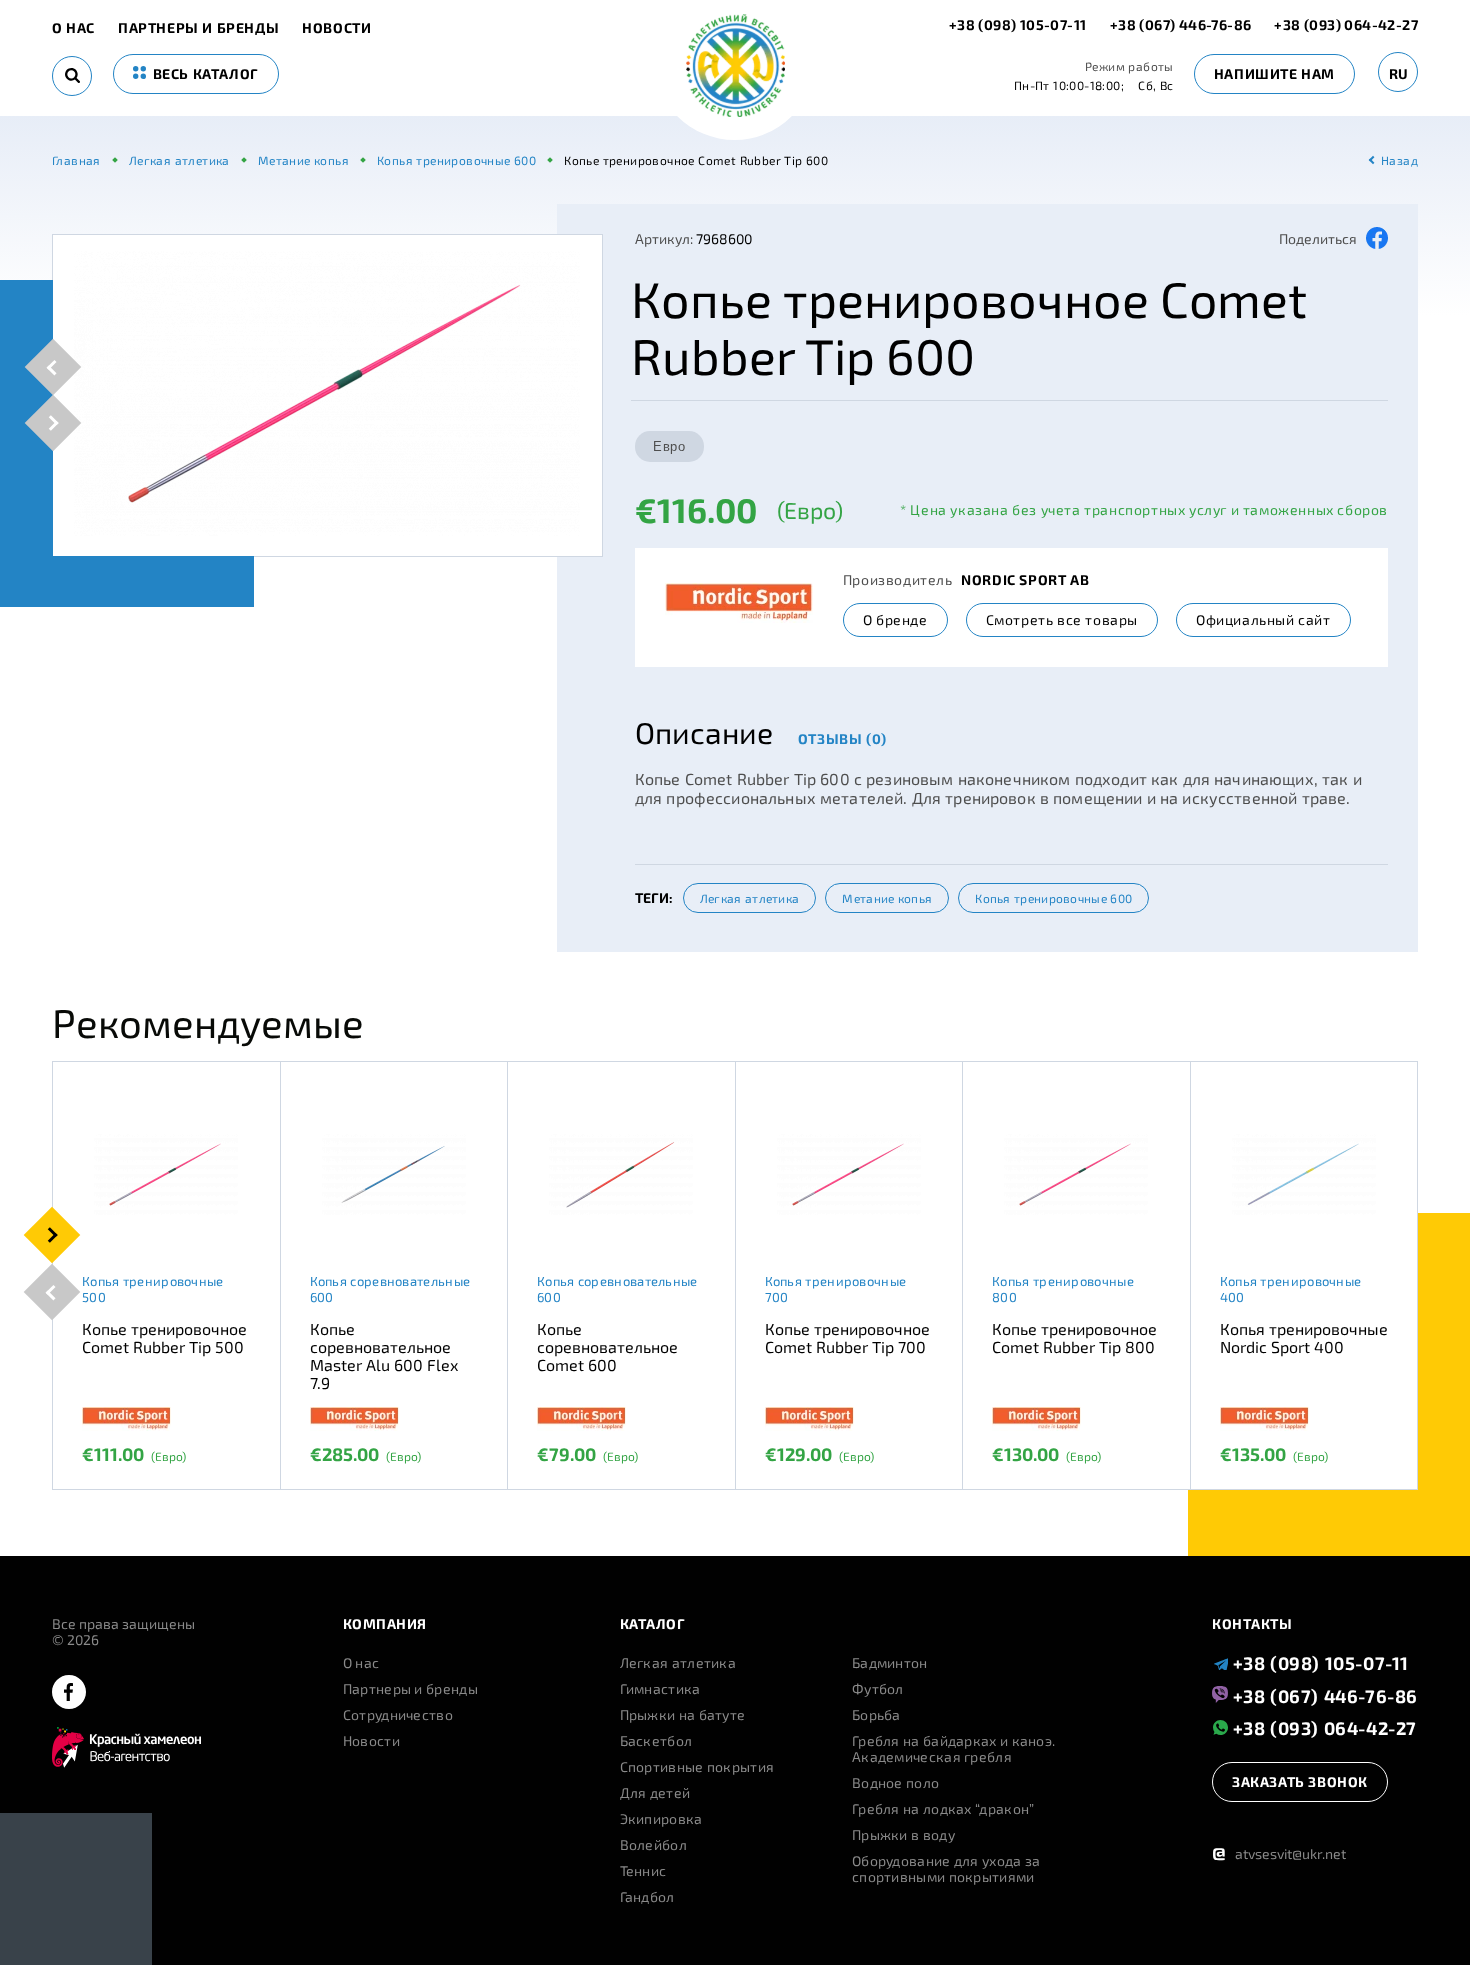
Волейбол (653, 1845)
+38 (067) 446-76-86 (1181, 24)
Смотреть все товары (1062, 619)
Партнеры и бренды (198, 28)
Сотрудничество (398, 1715)
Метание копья (887, 898)
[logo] (735, 67)
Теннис (643, 1871)
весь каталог (204, 73)
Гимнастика (660, 1689)
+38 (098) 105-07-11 (1019, 24)
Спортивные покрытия (697, 1767)
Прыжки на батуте (683, 1715)
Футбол (878, 1689)
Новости (336, 28)
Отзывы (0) (842, 738)
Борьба (876, 1715)
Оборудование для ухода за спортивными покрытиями (946, 1869)
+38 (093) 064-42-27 (1346, 24)
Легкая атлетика (750, 898)
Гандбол (647, 1897)
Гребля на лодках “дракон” (943, 1809)
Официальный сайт (1263, 619)
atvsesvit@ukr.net (1279, 1853)
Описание (704, 732)
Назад (1399, 160)
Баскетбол (656, 1741)
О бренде (895, 619)
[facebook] (69, 1693)
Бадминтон (890, 1663)
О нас (73, 28)
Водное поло (895, 1783)
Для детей (655, 1793)
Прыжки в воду (903, 1835)
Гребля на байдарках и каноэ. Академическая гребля (953, 1749)
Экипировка (661, 1819)
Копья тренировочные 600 (1053, 898)
